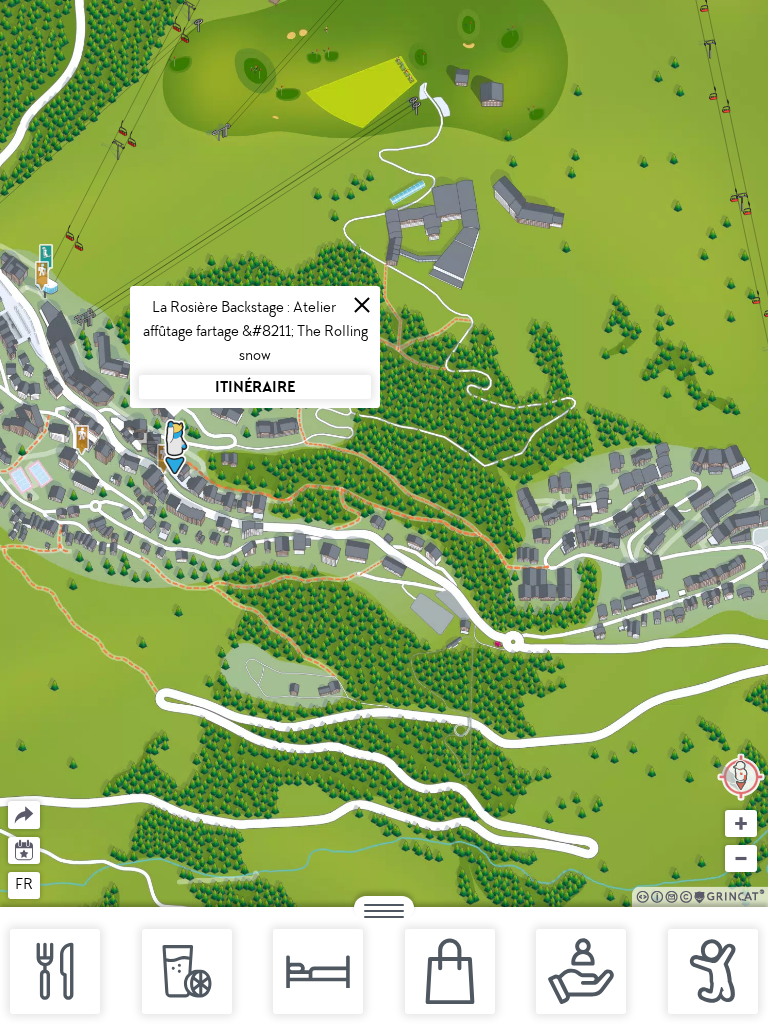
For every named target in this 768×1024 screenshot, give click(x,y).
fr (24, 884)
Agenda (24, 848)
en (62, 884)
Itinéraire (255, 386)
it (98, 884)
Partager (8, 801)
